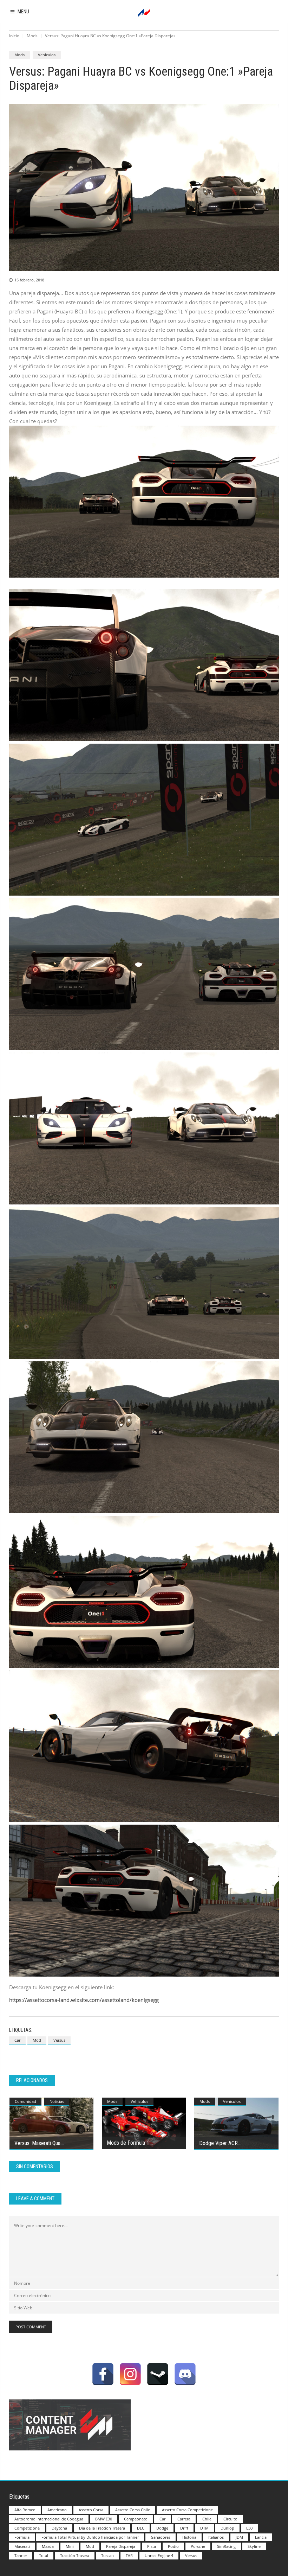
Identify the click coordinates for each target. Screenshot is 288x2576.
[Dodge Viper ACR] (236, 2124)
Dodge (162, 2528)
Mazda (48, 2546)
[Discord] (185, 2374)
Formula (22, 2537)
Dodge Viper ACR (218, 2143)
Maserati (22, 2546)
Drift (184, 2528)
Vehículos (47, 55)
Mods (32, 36)
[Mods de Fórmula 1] (144, 2123)
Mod (37, 2040)
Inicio (14, 36)
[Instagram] (130, 2374)
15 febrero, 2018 (29, 280)
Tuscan (107, 2555)
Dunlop (227, 2528)
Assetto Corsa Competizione (187, 2510)
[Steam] (158, 2374)
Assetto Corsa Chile (133, 2510)
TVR (129, 2555)
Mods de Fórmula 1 (128, 2143)
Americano (57, 2510)
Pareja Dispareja (121, 2546)
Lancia (261, 2537)
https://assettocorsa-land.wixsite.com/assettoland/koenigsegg (84, 2000)
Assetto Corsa (91, 2510)
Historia (189, 2537)
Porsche (198, 2546)
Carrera (184, 2519)
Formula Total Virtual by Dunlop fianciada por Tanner (90, 2537)
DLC (141, 2528)
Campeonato (136, 2519)
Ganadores (161, 2537)
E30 (249, 2528)
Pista (152, 2546)
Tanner (21, 2555)
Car (17, 2040)
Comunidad (25, 2101)
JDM (239, 2537)
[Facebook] (103, 2374)
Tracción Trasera (75, 2555)
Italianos (216, 2537)
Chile (207, 2519)
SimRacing (226, 2546)
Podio (173, 2546)
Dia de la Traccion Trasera (102, 2528)
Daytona (59, 2528)
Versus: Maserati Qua (37, 2143)
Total (44, 2555)
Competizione (27, 2528)
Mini (70, 2546)
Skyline (254, 2546)
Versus (59, 2040)
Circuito (230, 2519)
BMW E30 (104, 2519)
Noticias (57, 2101)
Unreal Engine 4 (159, 2555)
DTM (204, 2528)
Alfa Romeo (25, 2510)
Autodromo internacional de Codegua (49, 2519)
